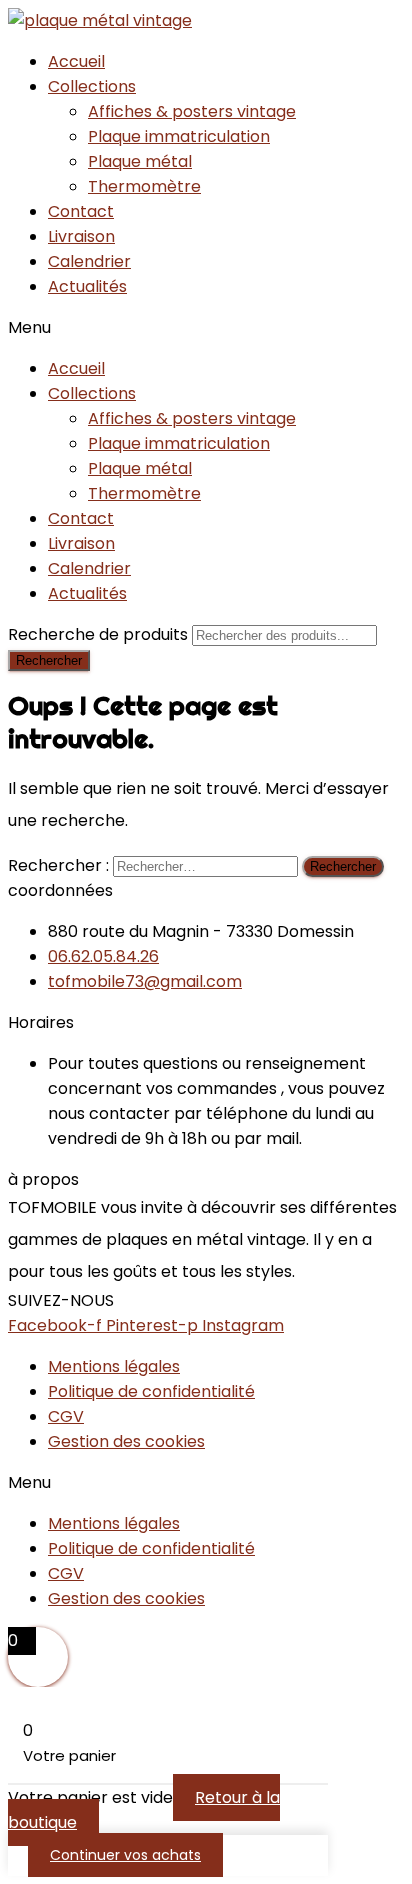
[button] (206, 327)
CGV (66, 1416)
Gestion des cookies (126, 1441)
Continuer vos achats (125, 1855)
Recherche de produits (100, 634)
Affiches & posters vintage (192, 111)
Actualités (87, 286)
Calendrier (89, 261)
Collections (92, 86)
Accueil (76, 61)
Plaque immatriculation (179, 136)
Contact (81, 211)
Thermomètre (144, 186)
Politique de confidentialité (151, 1391)
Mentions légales (114, 1366)
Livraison (81, 236)
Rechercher (49, 660)
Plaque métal (140, 161)
